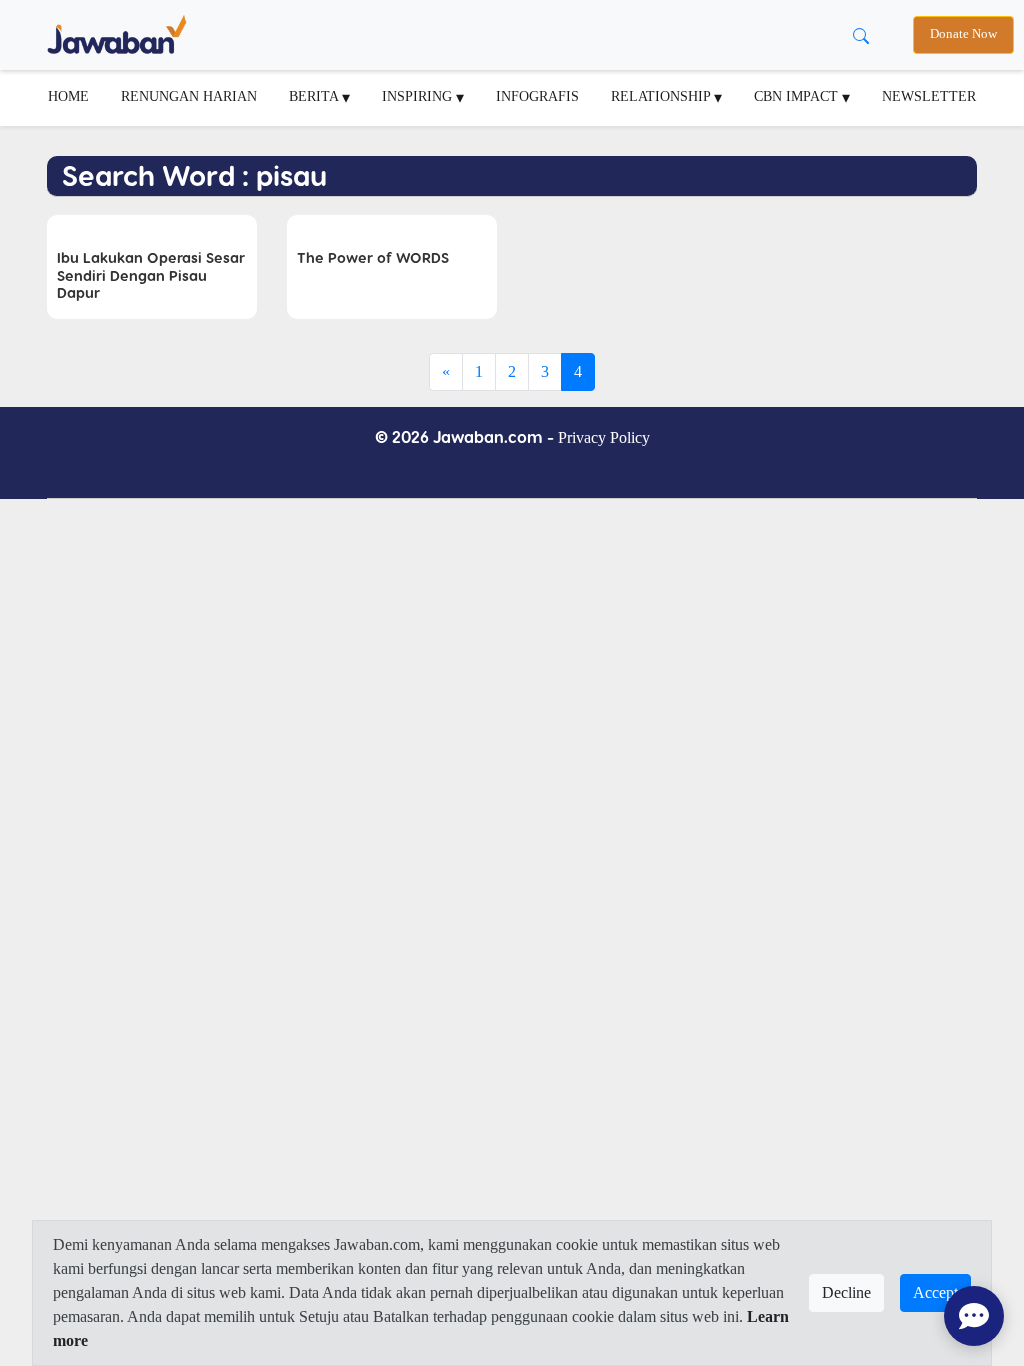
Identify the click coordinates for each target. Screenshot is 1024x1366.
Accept (935, 1292)
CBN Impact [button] (798, 96)
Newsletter (929, 96)
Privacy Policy (604, 437)
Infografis (537, 96)
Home (68, 96)
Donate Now (963, 34)
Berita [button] (315, 96)
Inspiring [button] (419, 96)
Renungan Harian (189, 96)
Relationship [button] (662, 96)
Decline (846, 1292)
